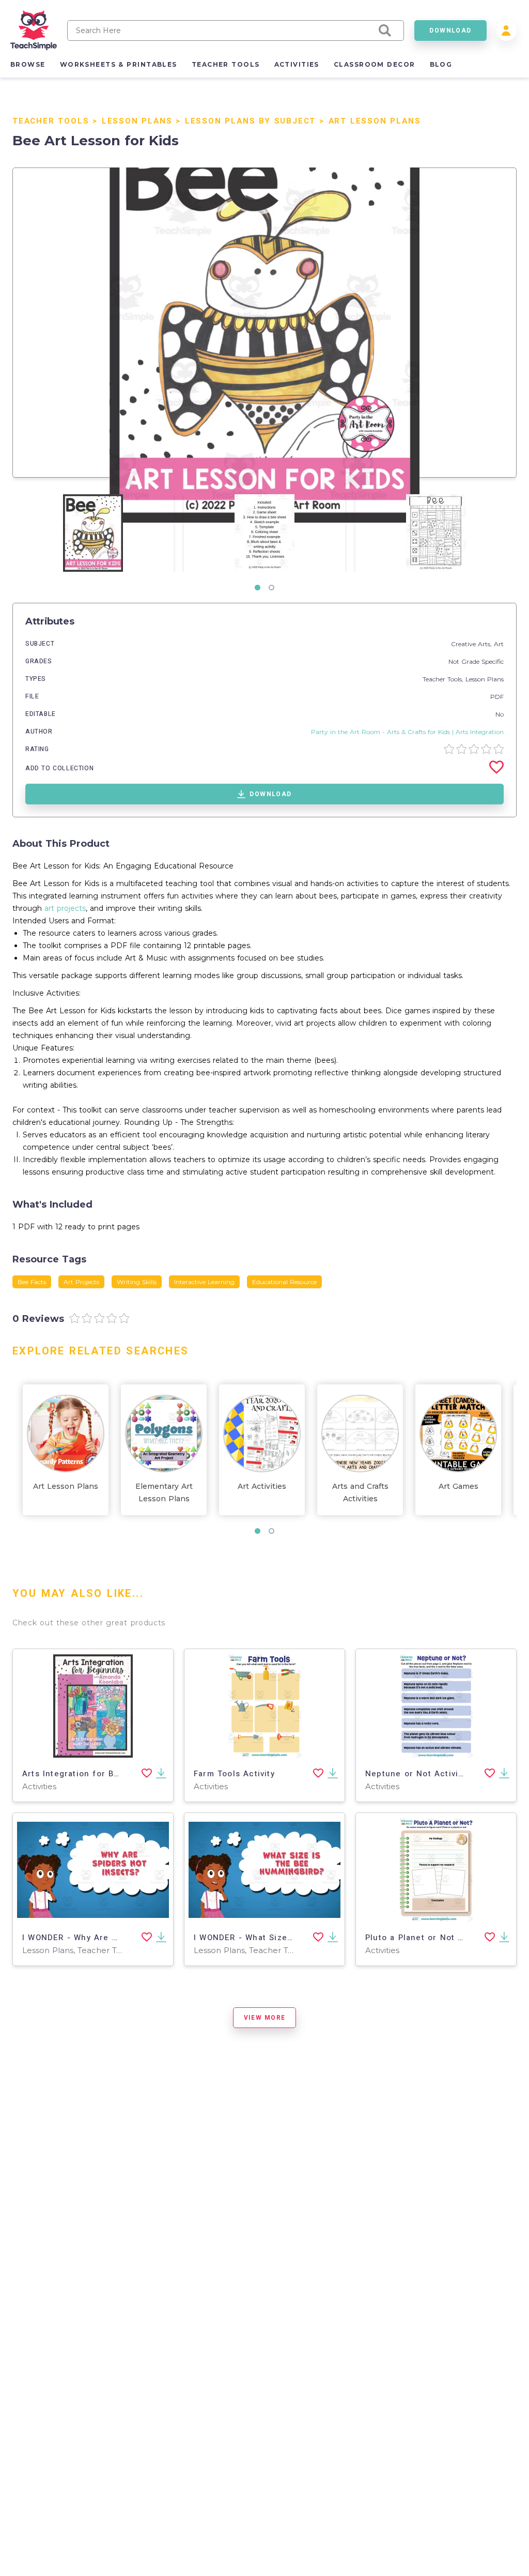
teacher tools (226, 64)
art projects (65, 908)
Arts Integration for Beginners (87, 1774)
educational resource (284, 1282)
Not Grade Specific (476, 661)
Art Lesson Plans (375, 121)
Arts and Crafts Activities (360, 1492)
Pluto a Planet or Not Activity (427, 1938)
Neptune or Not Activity (416, 1774)
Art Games (458, 1486)
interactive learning (204, 1282)
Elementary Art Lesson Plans (164, 1492)
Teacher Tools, (444, 679)
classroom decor (375, 64)
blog (441, 64)
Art (499, 644)
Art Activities (262, 1486)
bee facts (32, 1282)
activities (297, 64)
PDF (497, 697)
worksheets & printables (119, 64)
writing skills (137, 1282)
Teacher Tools (51, 121)
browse (28, 64)
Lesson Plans (137, 121)
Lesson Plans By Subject (250, 121)
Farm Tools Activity (234, 1774)
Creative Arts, (472, 644)
